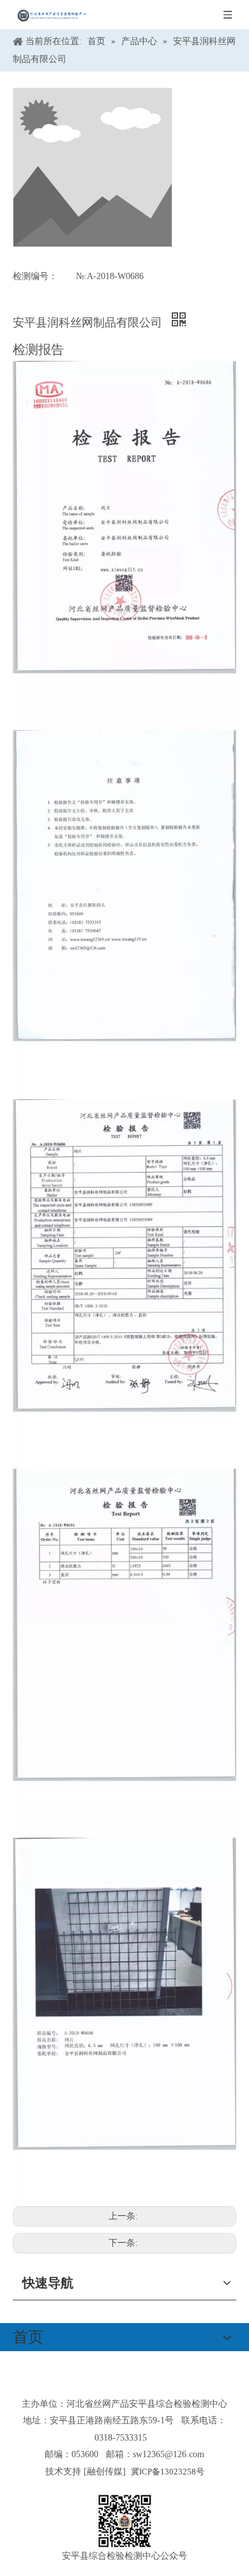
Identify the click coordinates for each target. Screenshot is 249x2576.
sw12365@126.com (169, 2454)
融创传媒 (105, 2472)
